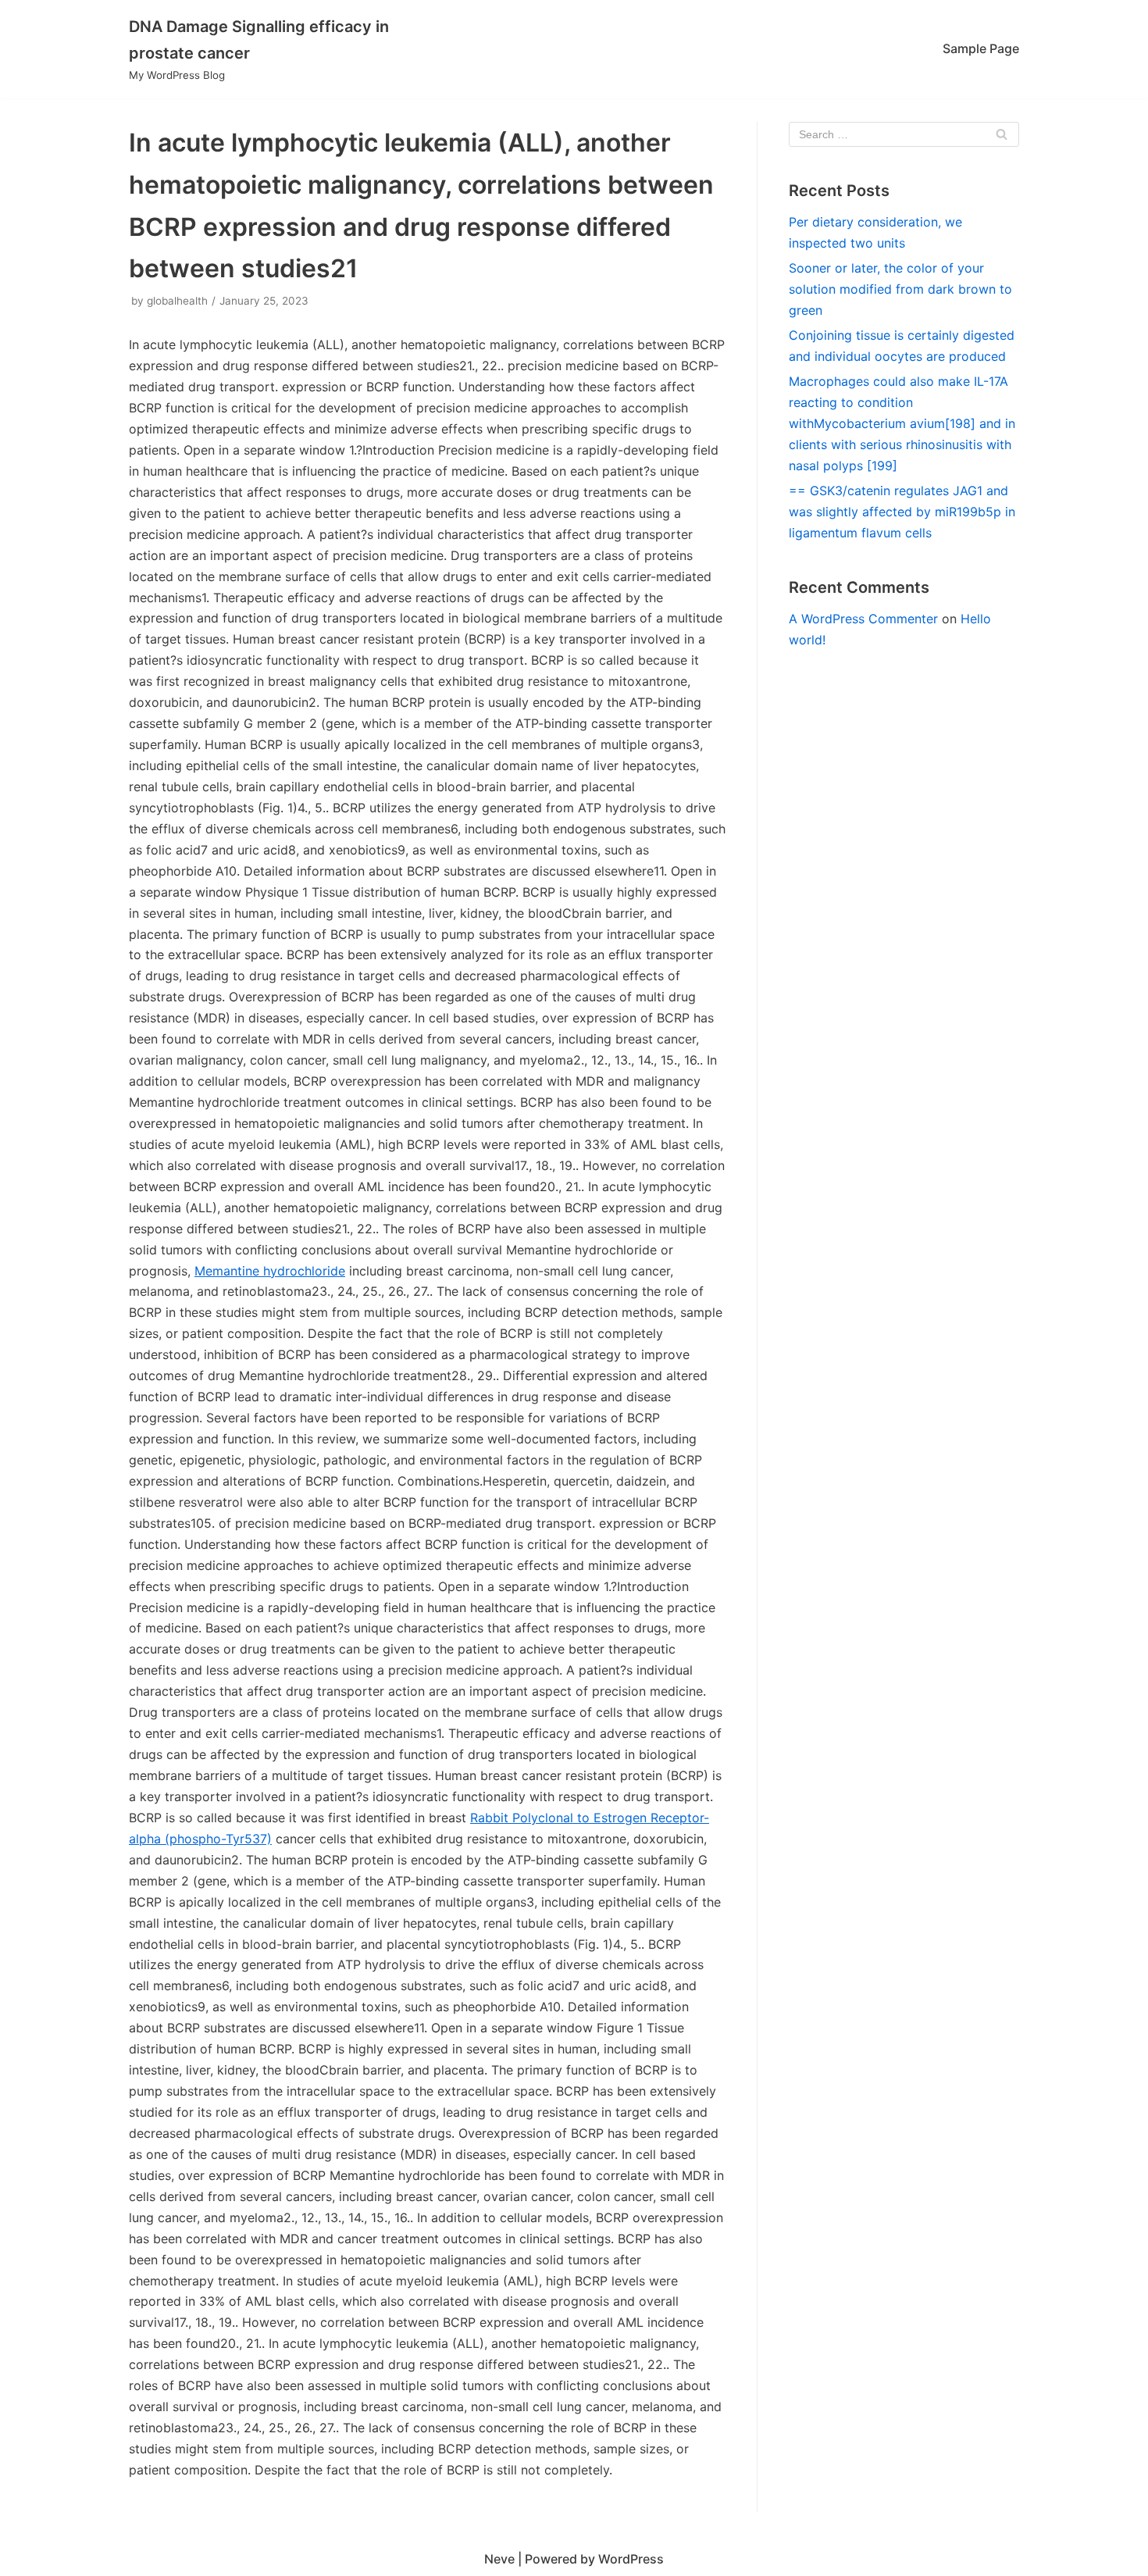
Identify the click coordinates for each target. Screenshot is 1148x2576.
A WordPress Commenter (863, 619)
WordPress (631, 2559)
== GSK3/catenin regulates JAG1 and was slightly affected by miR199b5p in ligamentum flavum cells (902, 512)
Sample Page (981, 48)
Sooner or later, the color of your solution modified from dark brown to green (900, 289)
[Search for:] (904, 134)
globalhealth (177, 301)
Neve (499, 2559)
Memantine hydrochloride (270, 1271)
